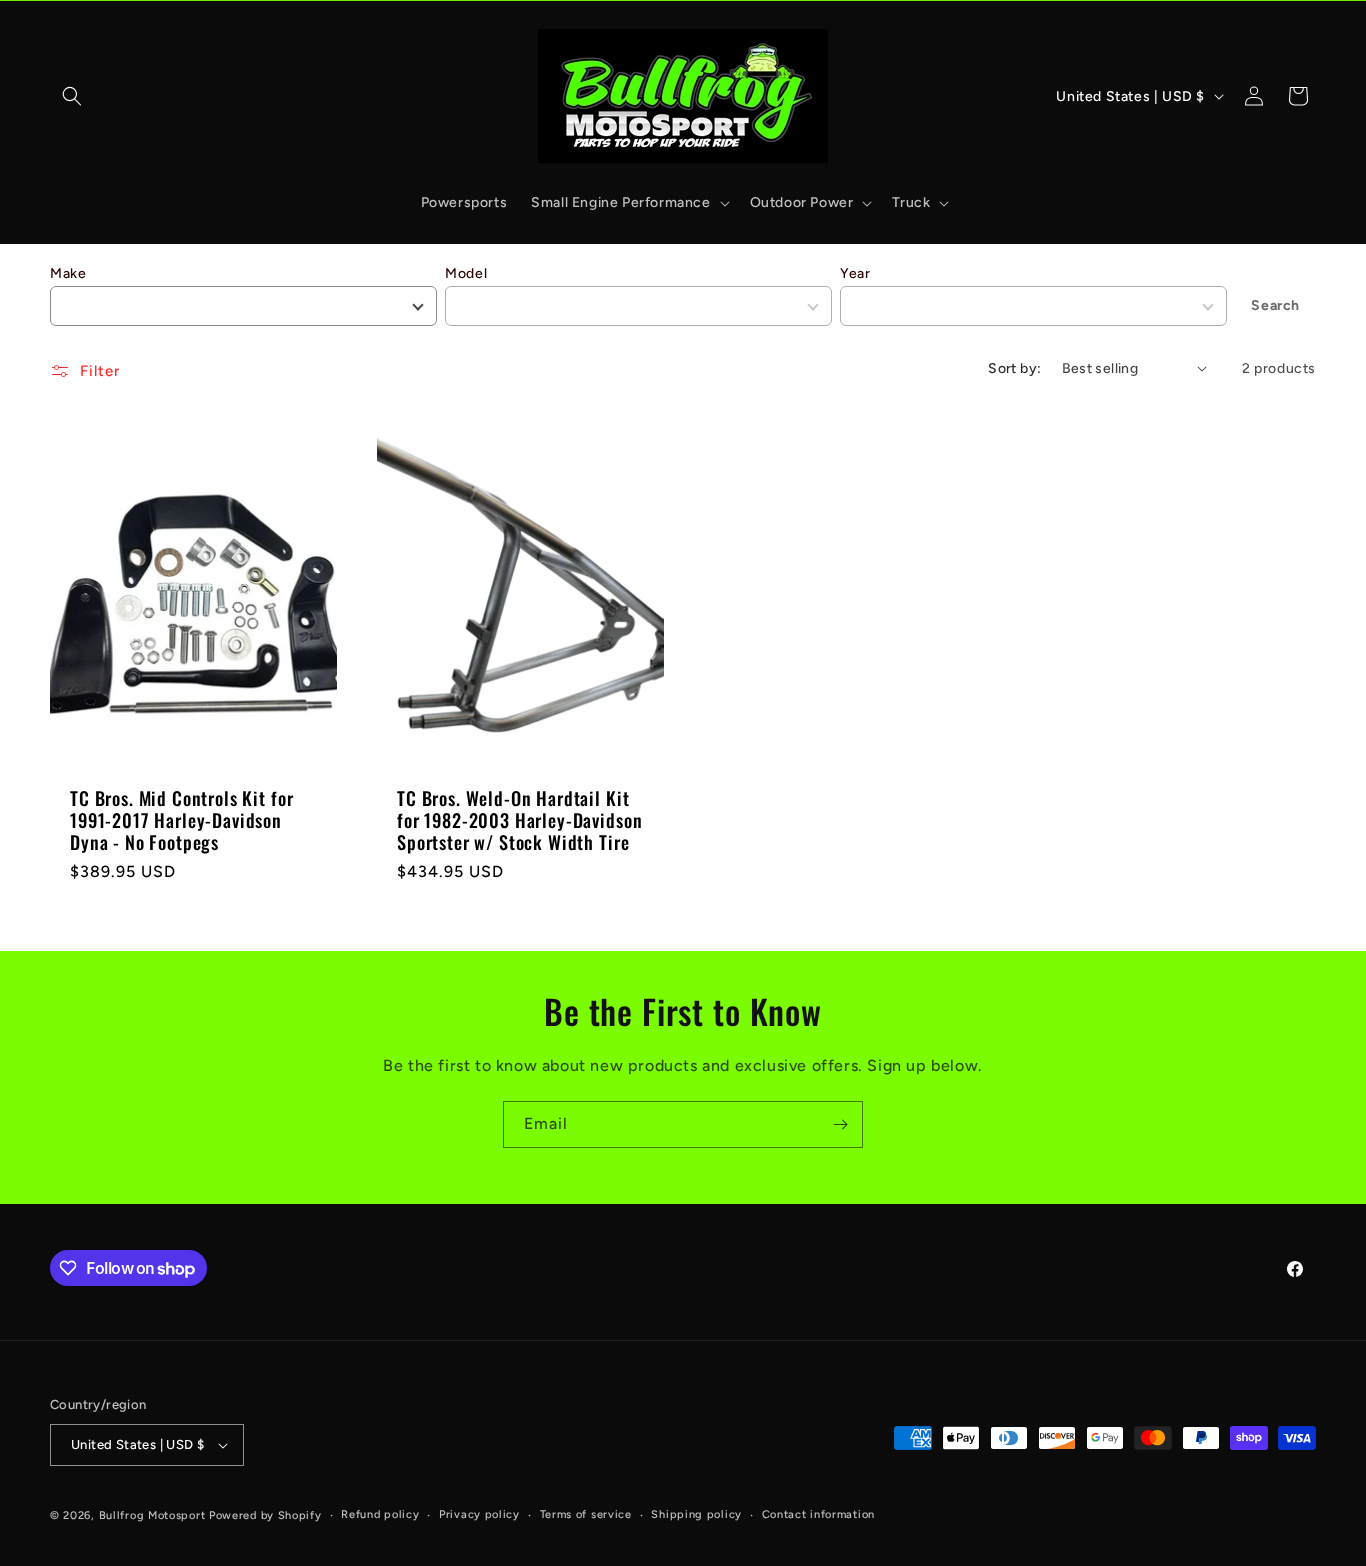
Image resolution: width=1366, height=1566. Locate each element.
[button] (72, 96)
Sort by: (1014, 368)
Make (68, 273)
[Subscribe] (840, 1124)
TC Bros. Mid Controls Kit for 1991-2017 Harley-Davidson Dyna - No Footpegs (181, 820)
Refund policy (380, 1514)
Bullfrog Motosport (152, 1515)
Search (1275, 305)
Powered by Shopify (265, 1515)
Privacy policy (479, 1514)
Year (855, 273)
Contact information (818, 1514)
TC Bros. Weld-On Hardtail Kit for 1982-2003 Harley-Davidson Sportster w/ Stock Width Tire (519, 820)
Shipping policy (696, 1514)
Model (466, 273)
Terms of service (586, 1514)
